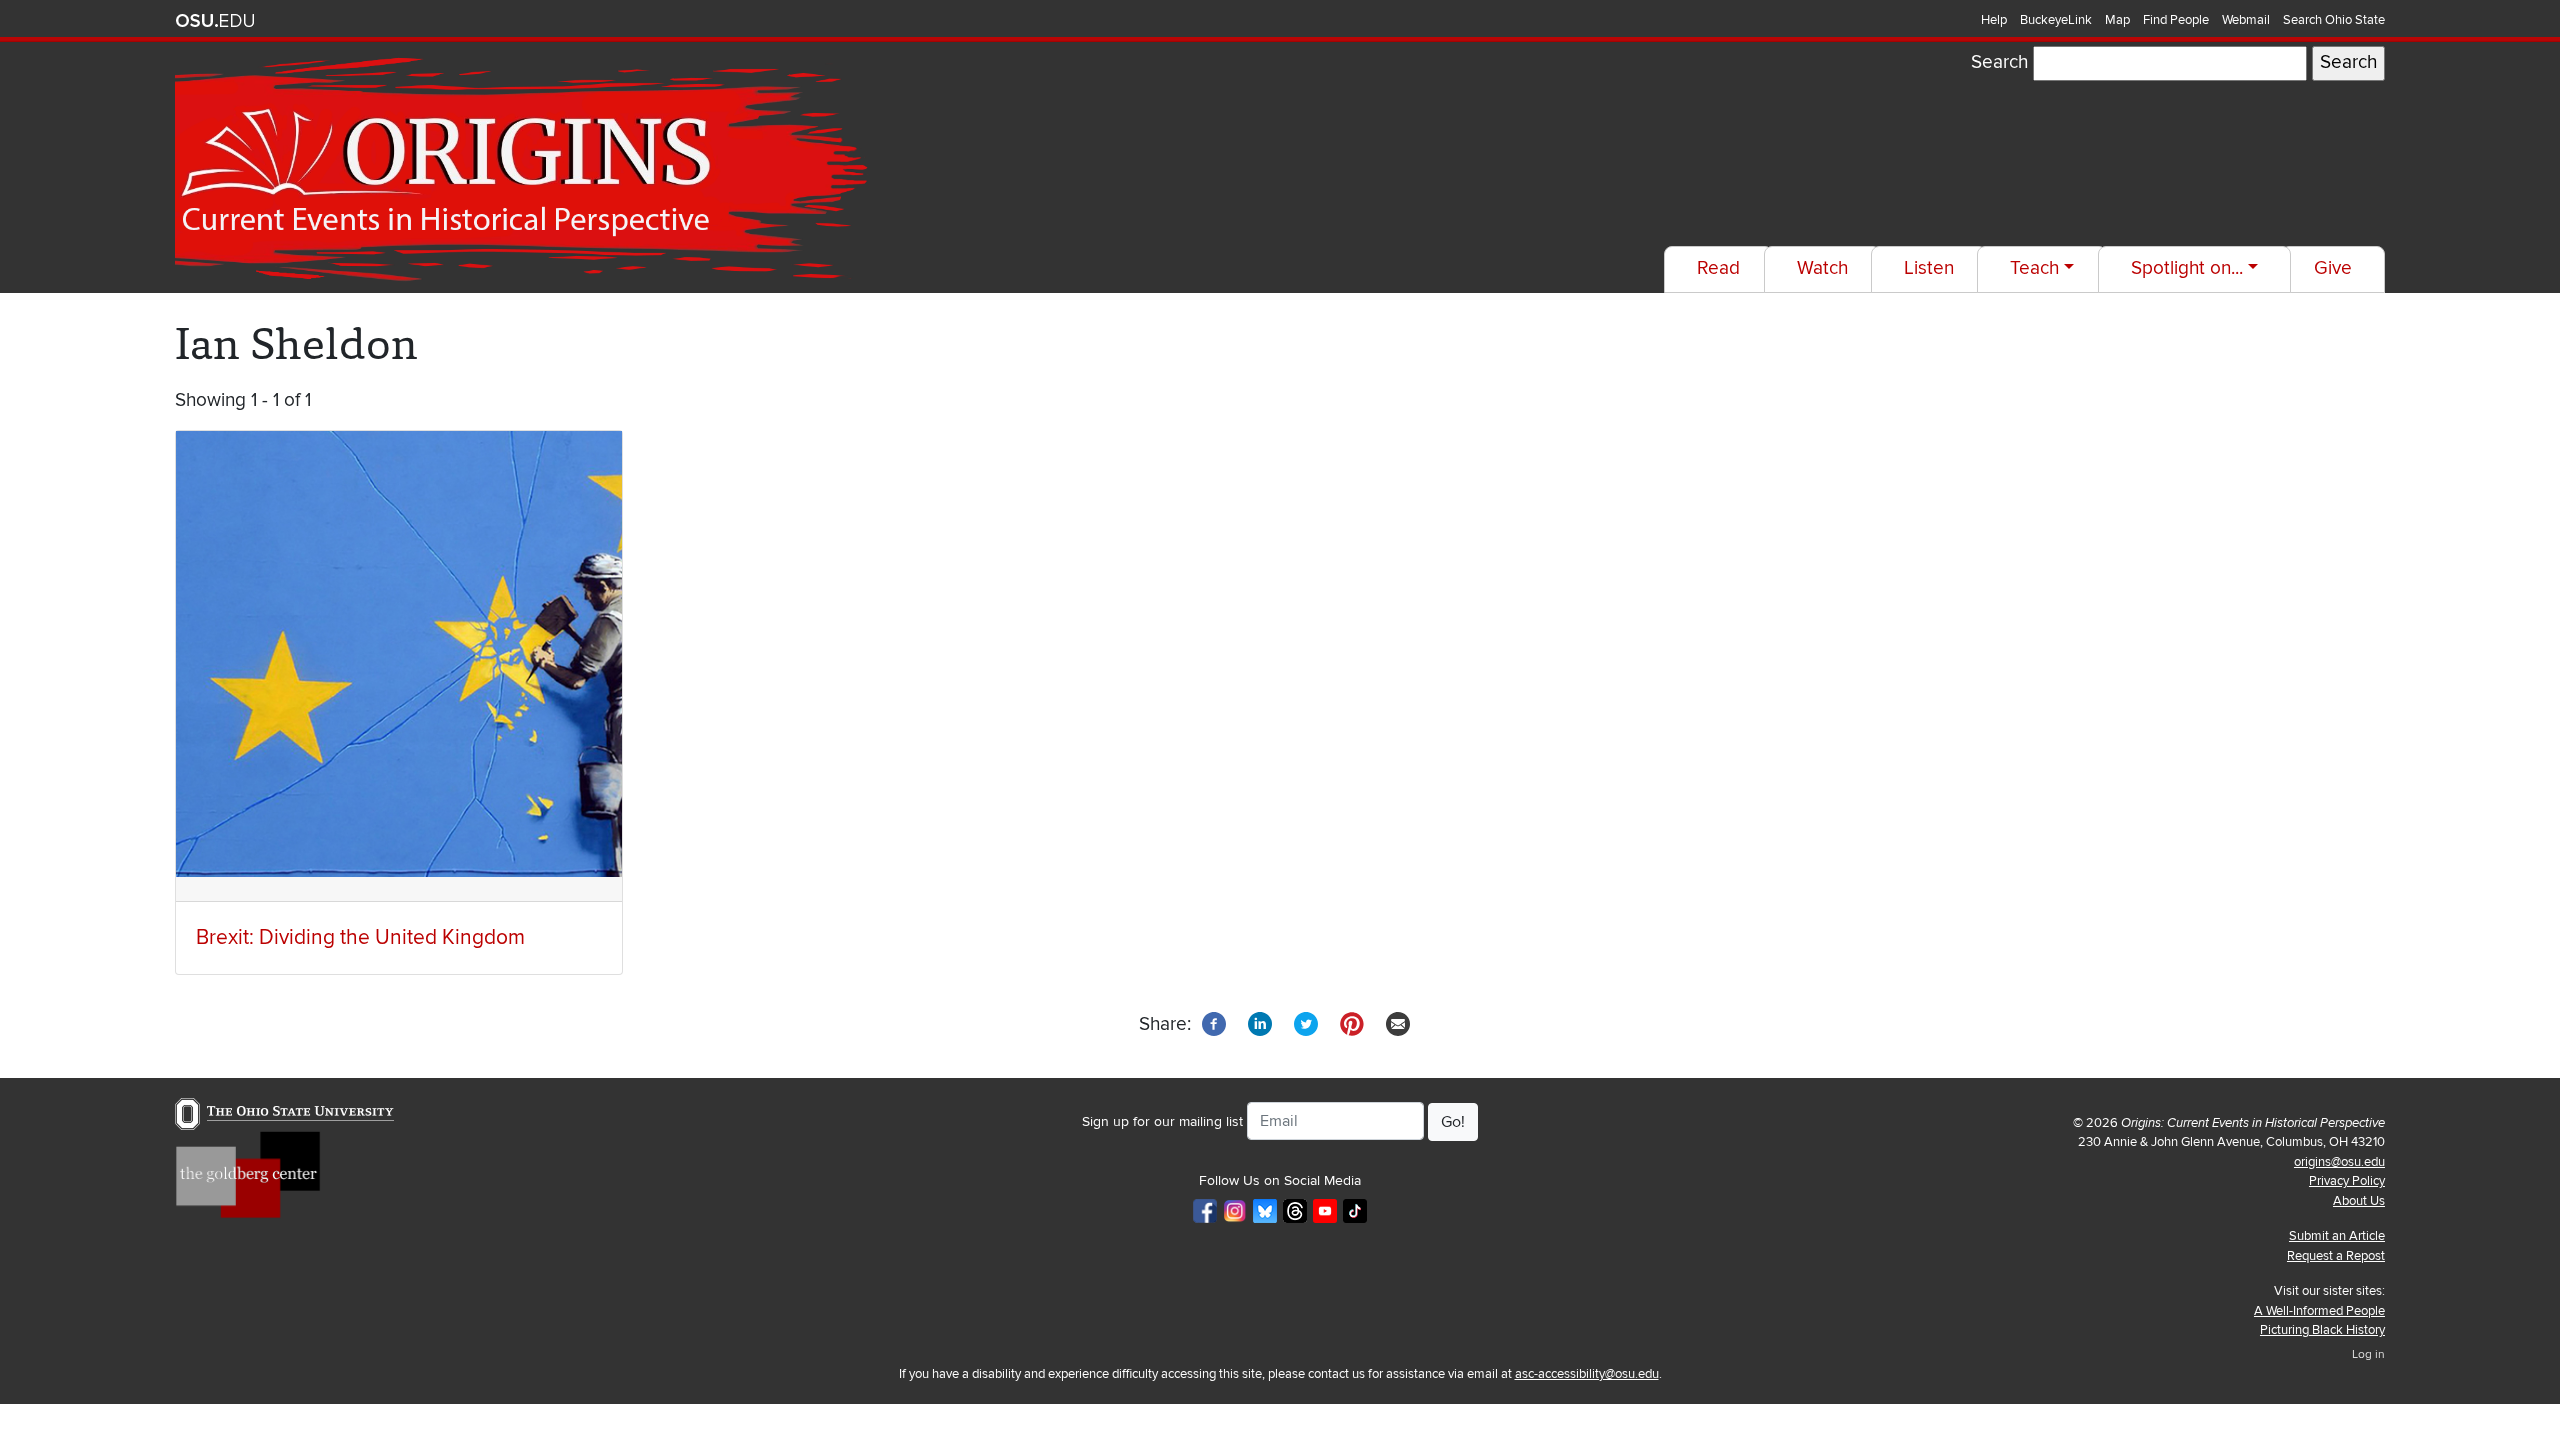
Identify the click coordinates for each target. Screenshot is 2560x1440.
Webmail (2246, 20)
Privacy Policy (2347, 1181)
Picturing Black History (2322, 1330)
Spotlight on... (2187, 268)
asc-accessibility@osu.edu (1587, 1374)
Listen (1929, 268)
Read (1718, 268)
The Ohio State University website (215, 21)
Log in (2368, 1354)
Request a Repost (2336, 1256)
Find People (2176, 20)
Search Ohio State (2334, 20)
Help (1994, 20)
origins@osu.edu (2339, 1162)
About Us (2359, 1201)
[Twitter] (1306, 1023)
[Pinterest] (1352, 1023)
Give (2333, 268)
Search (1999, 62)
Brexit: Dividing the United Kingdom (360, 937)
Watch (1822, 268)
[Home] (525, 170)
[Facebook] (1214, 1023)
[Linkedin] (1260, 1023)
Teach (2034, 268)
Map (2117, 20)
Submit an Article (2337, 1236)
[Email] (1398, 1023)
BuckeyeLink (2056, 20)
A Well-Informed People (2319, 1311)
